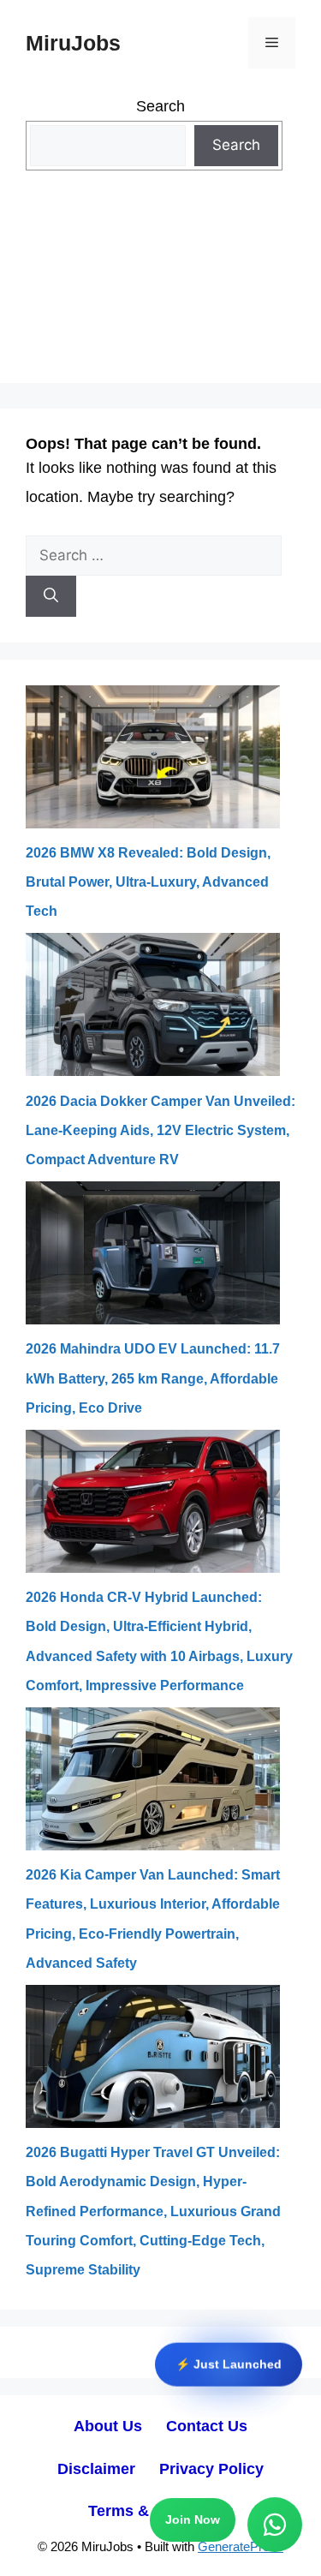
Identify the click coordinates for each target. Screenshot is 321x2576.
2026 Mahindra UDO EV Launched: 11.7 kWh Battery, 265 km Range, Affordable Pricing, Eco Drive (153, 1378)
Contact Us (207, 2426)
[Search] (51, 596)
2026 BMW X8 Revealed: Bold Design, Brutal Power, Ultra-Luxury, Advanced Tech (148, 882)
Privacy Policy (211, 2469)
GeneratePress (241, 2546)
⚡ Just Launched (229, 2361)
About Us (108, 2426)
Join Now (193, 2521)
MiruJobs (73, 43)
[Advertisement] (160, 290)
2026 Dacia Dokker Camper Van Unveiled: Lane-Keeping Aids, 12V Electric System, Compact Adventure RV (160, 1130)
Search (160, 106)
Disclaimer (96, 2469)
